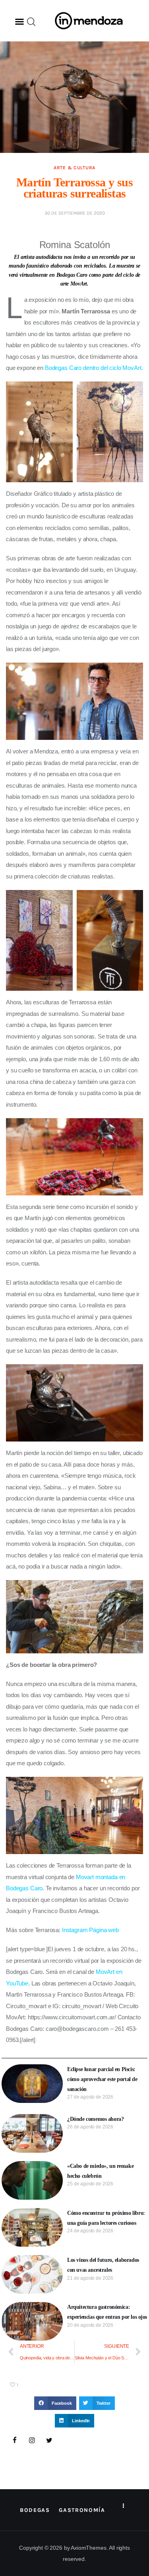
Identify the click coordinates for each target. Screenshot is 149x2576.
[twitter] (49, 2441)
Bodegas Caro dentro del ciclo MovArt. (94, 368)
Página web (104, 1930)
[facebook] (15, 2441)
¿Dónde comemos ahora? (95, 2119)
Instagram (75, 1930)
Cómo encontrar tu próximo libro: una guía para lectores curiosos (106, 2218)
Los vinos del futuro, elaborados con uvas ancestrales (103, 2265)
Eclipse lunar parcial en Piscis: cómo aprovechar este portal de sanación (102, 2079)
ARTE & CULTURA (74, 168)
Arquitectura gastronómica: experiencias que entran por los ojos (107, 2312)
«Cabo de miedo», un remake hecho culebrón (100, 2171)
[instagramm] (32, 2441)
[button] (19, 22)
